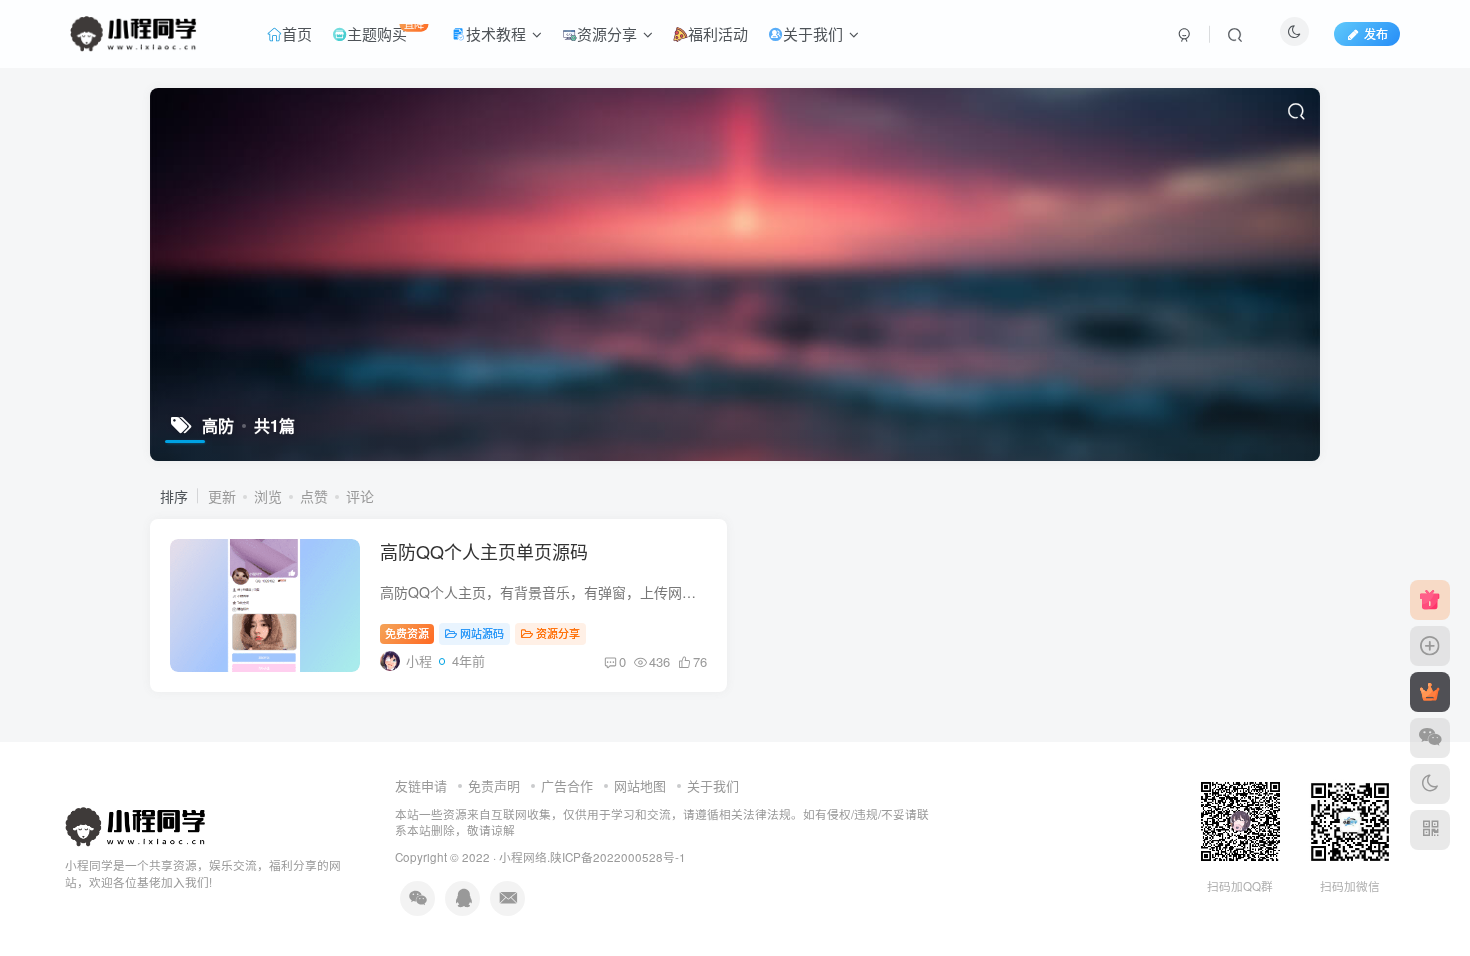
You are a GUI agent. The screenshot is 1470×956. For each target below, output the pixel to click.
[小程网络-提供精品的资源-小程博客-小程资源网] (135, 825)
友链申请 (421, 785)
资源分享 (558, 633)
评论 (360, 496)
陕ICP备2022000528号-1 (618, 857)
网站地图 (640, 785)
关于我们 (713, 785)
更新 (222, 496)
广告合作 (567, 785)
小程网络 (523, 857)
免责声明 (494, 785)
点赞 (314, 496)
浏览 (268, 496)
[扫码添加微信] (1430, 738)
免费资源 (407, 633)
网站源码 (482, 633)
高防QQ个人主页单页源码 (484, 551)
